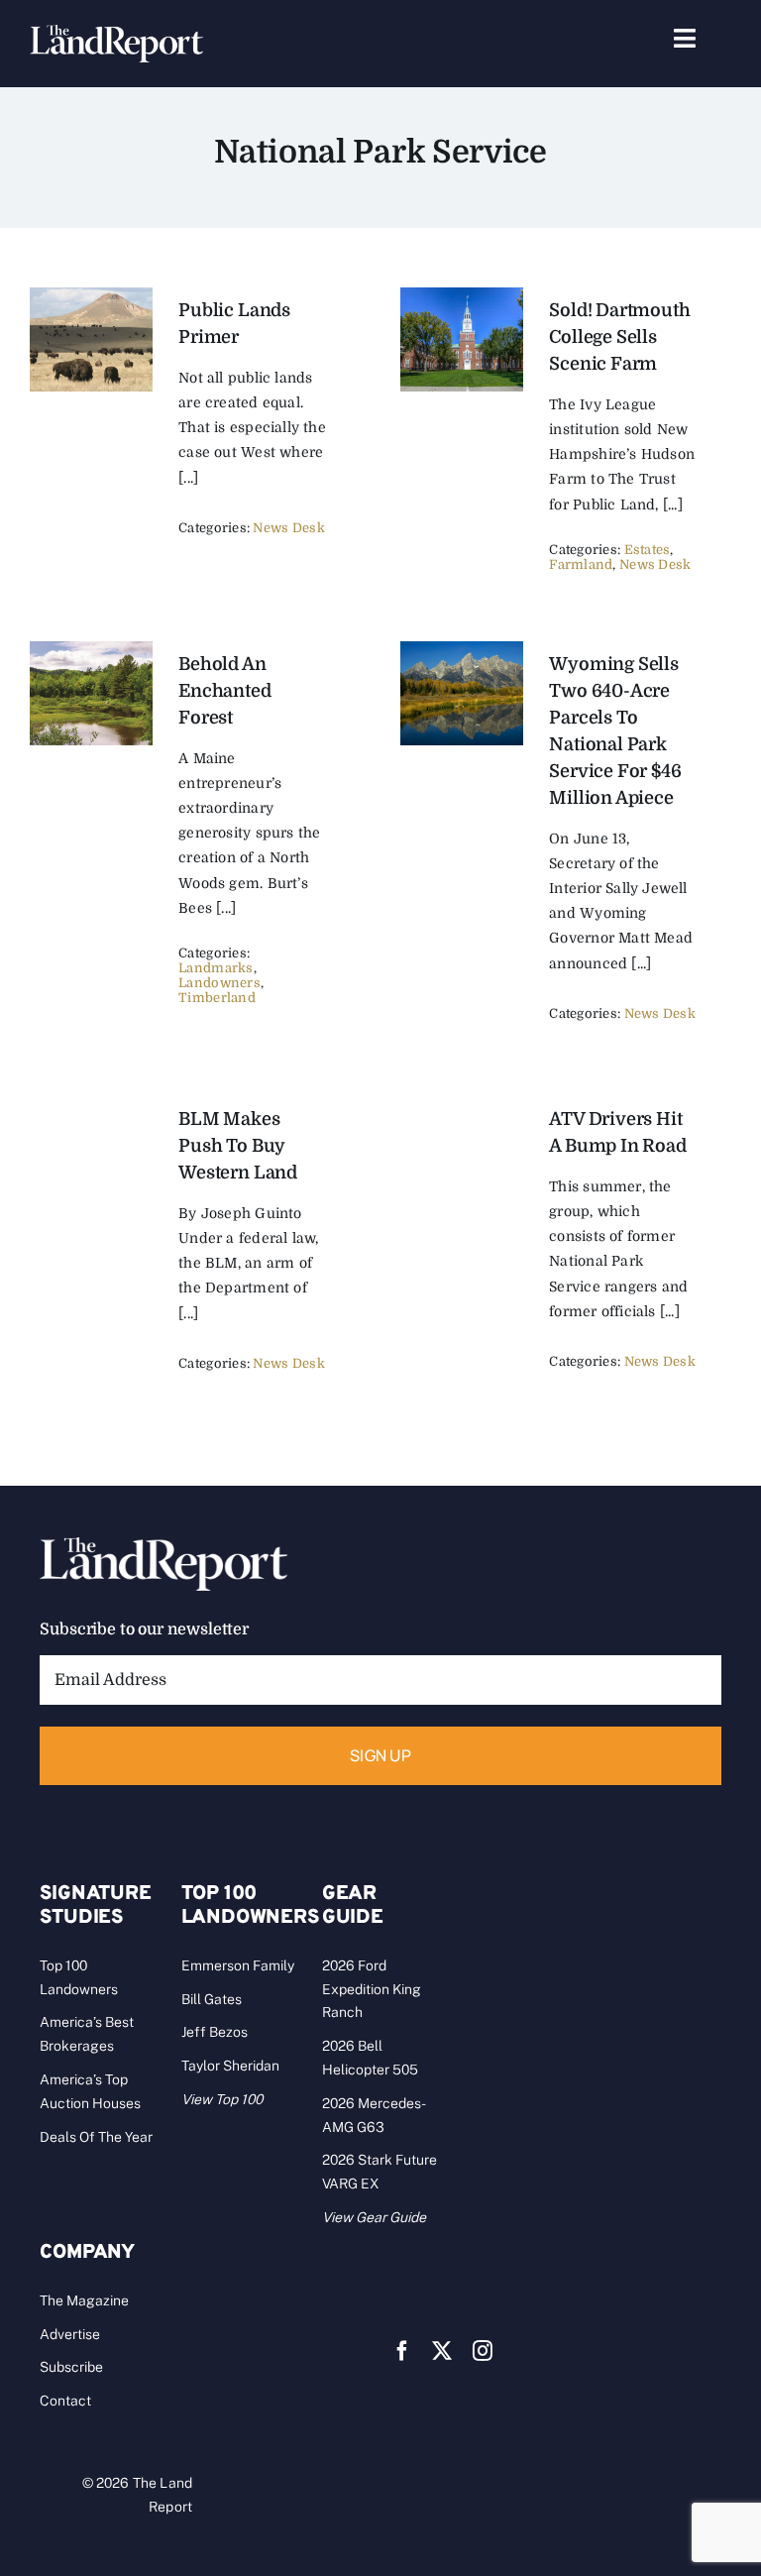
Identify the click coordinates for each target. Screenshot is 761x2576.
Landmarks (216, 968)
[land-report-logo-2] (116, 34)
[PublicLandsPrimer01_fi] (91, 296)
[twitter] (442, 2351)
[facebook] (402, 2351)
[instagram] (483, 2351)
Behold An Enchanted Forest (224, 691)
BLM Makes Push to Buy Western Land (238, 1146)
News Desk (288, 528)
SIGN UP (380, 1755)
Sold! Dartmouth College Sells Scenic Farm (619, 337)
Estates (648, 550)
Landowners (219, 983)
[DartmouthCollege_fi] (462, 296)
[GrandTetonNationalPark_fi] (462, 650)
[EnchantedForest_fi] (91, 650)
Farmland (581, 564)
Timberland (217, 998)
